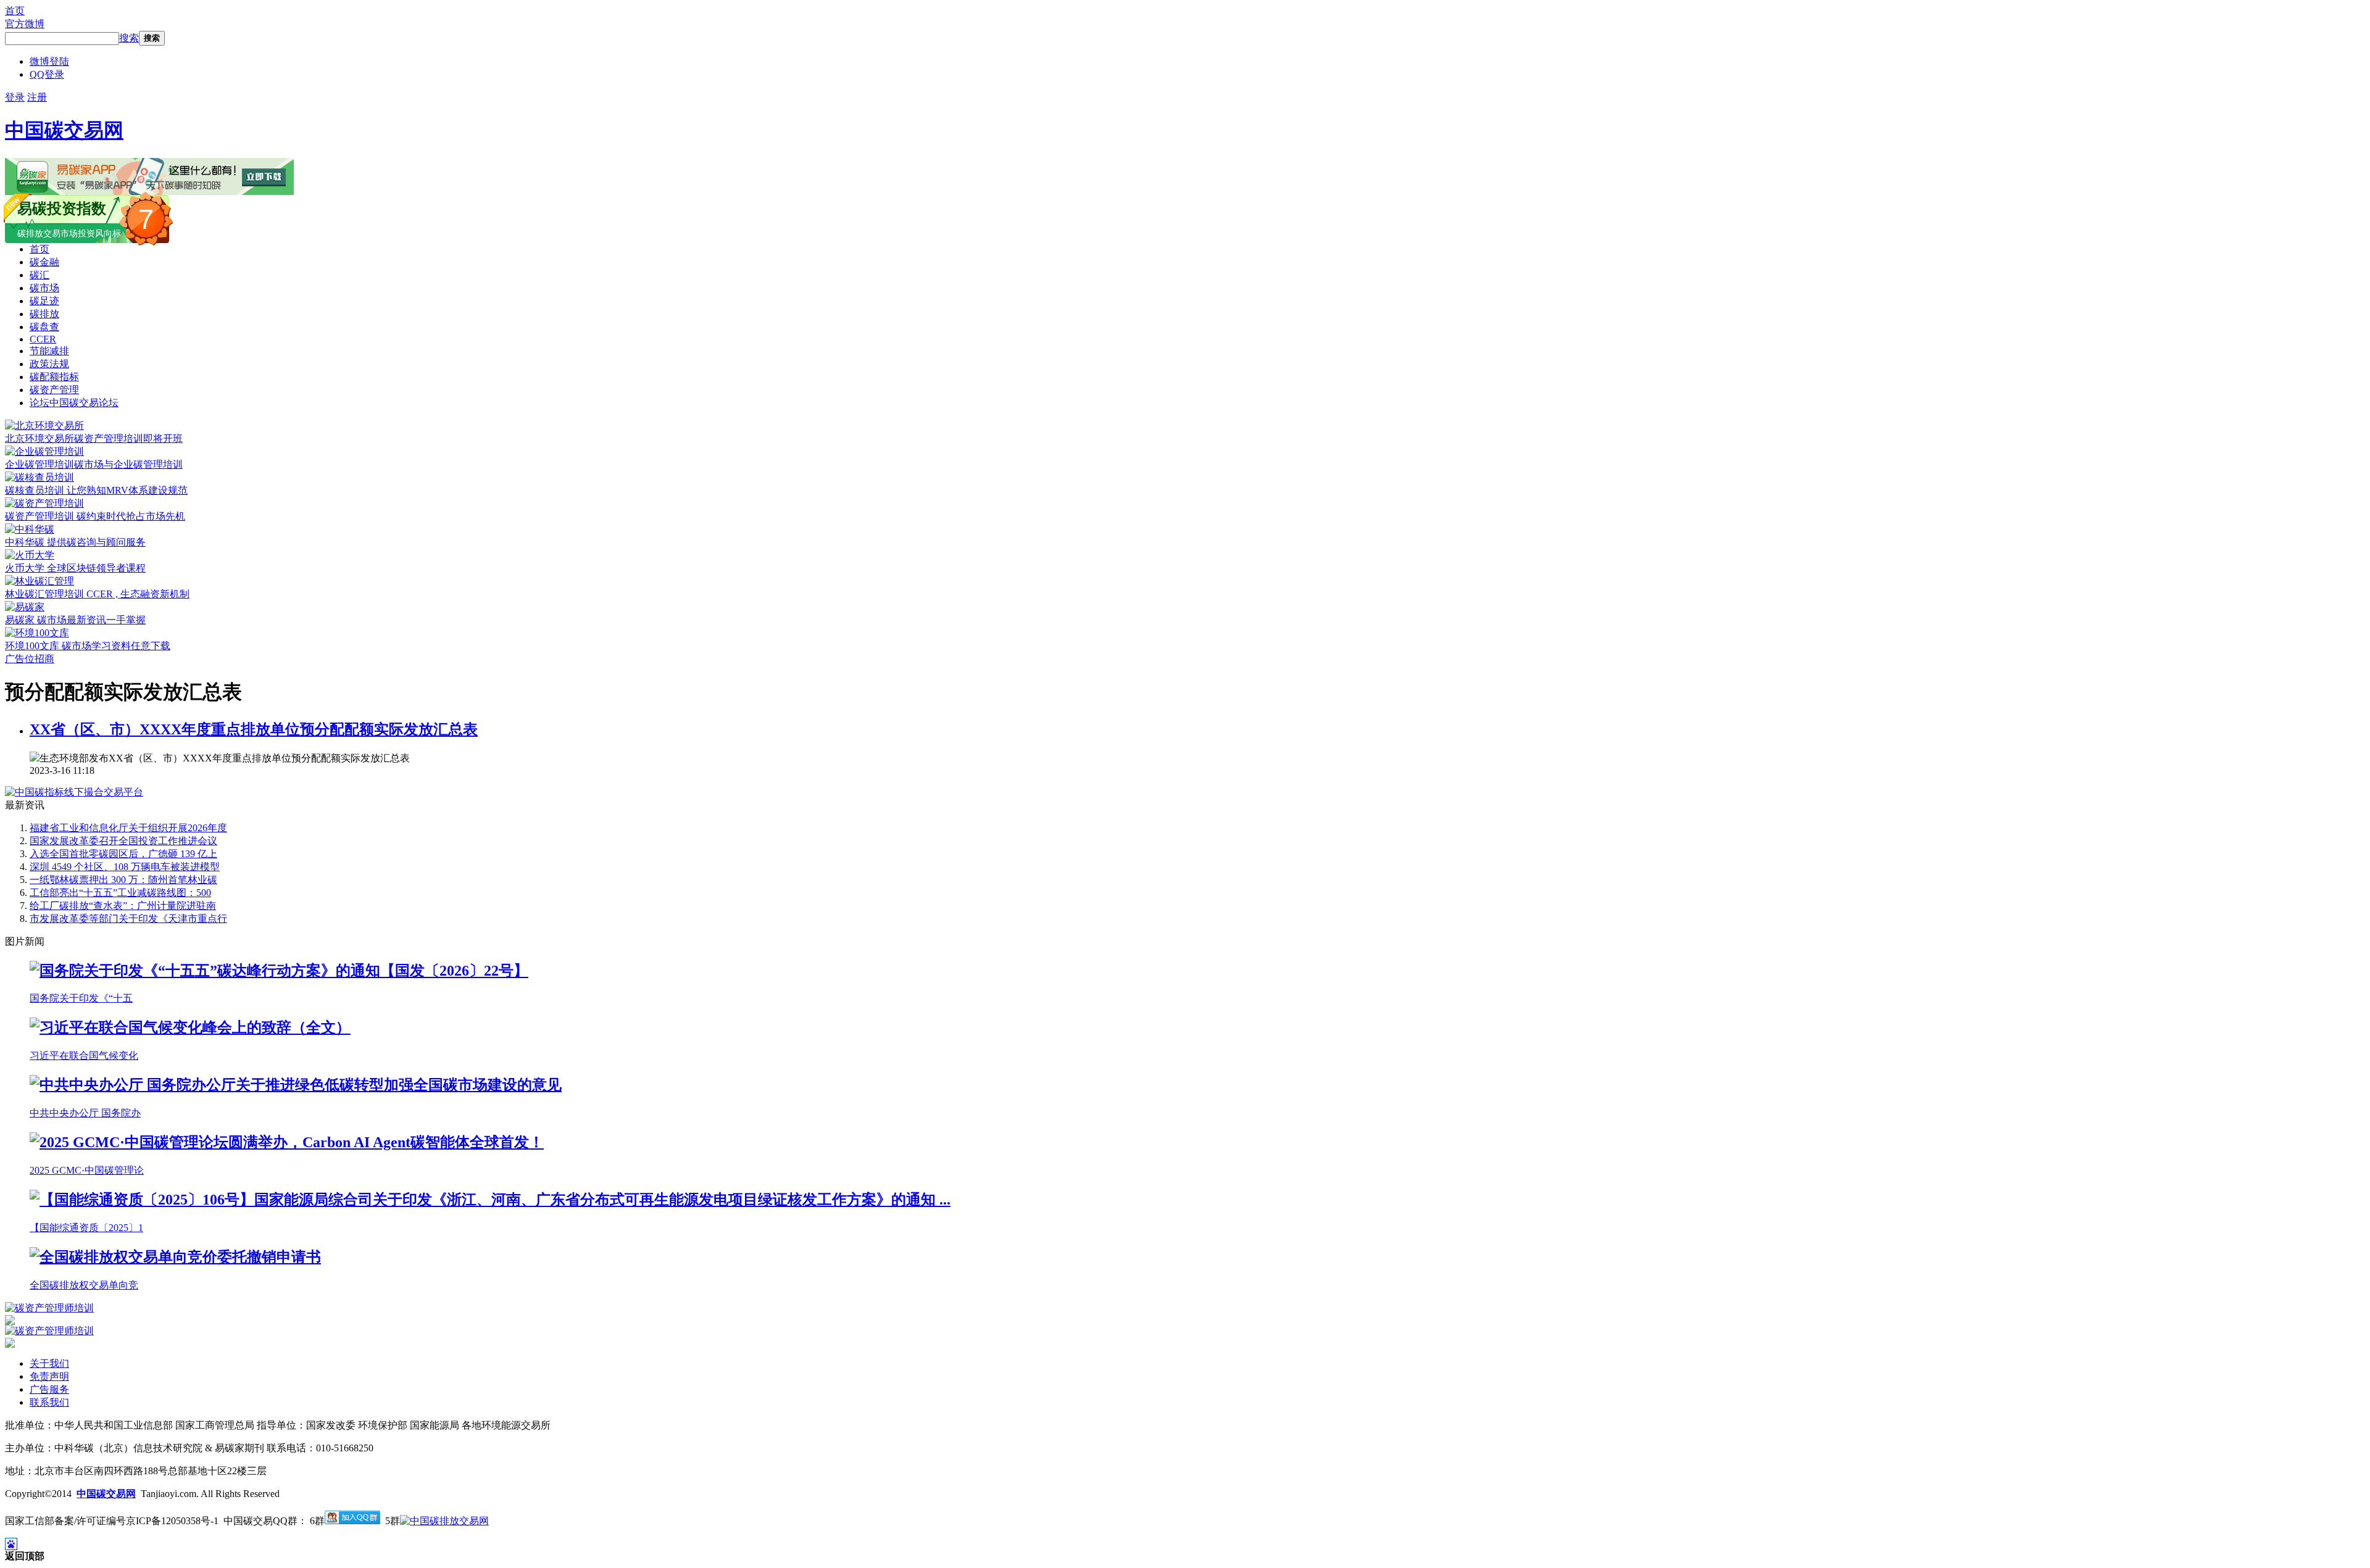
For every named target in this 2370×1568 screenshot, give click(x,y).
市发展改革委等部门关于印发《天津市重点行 (128, 919)
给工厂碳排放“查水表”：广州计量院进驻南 (123, 906)
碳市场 (44, 288)
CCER (43, 339)
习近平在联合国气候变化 (84, 1056)
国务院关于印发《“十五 (81, 998)
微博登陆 (49, 61)
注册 (37, 97)
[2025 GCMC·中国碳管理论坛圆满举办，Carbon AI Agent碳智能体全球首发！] (287, 1142)
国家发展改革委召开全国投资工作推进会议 (123, 841)
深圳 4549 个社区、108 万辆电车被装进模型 (125, 867)
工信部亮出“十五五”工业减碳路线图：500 (120, 893)
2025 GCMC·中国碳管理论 (87, 1170)
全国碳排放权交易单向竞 (84, 1285)
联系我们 (49, 1402)
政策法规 (49, 364)
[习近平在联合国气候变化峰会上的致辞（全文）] (190, 1027)
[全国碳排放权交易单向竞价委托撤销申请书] (175, 1257)
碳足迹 (44, 301)
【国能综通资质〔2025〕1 (86, 1228)
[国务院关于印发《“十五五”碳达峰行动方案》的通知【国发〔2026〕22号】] (279, 971)
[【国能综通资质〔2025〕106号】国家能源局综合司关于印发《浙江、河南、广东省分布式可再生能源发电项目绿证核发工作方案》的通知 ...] (490, 1200)
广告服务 (49, 1389)
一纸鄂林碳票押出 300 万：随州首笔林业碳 (123, 880)
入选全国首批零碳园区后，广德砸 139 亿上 (123, 854)
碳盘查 (44, 327)
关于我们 (49, 1363)
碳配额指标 (54, 377)
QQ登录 (47, 74)
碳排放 (44, 314)
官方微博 (25, 24)
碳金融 (44, 262)
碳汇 (39, 275)
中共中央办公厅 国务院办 (85, 1113)
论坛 (74, 403)
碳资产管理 (54, 390)
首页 (15, 11)
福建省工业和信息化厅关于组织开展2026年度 (128, 828)
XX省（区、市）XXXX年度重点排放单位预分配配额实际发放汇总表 (254, 729)
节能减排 (49, 351)
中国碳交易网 (64, 130)
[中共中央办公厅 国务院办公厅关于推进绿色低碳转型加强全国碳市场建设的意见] (296, 1085)
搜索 (129, 38)
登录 (15, 97)
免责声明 (49, 1376)
